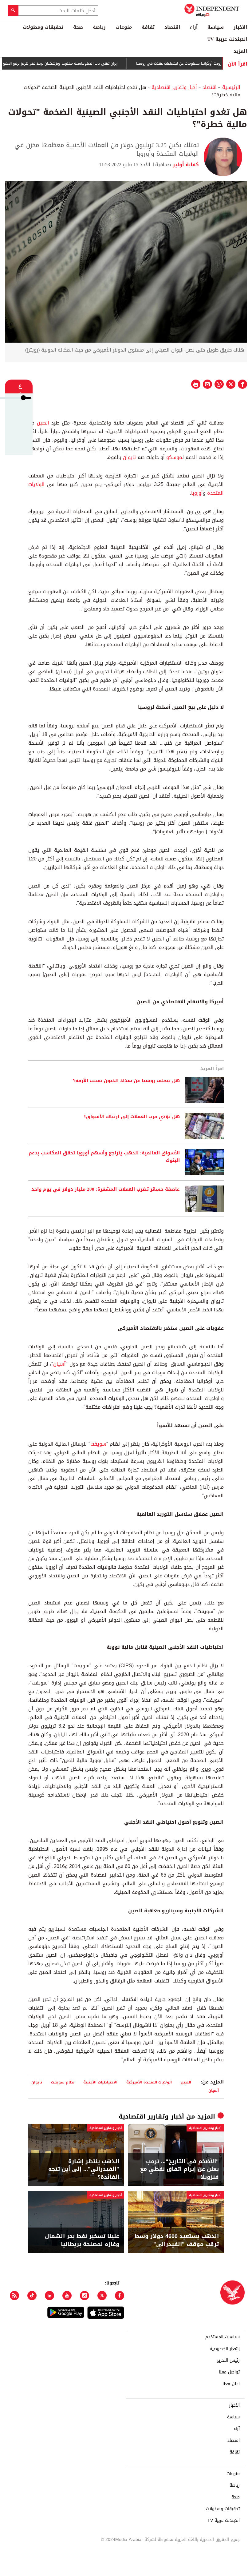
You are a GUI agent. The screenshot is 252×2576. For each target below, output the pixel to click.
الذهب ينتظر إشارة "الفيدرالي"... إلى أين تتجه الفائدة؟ (84, 2167)
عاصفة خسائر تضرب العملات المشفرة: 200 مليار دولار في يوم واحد (106, 1188)
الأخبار (240, 27)
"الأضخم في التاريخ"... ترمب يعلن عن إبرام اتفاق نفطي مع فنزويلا (179, 2167)
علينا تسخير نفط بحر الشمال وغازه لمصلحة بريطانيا (82, 2238)
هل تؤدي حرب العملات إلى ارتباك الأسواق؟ (132, 1115)
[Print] (196, 382)
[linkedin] (49, 2294)
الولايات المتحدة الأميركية (149, 2080)
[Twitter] (102, 2294)
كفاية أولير (185, 163)
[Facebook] (120, 2294)
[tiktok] (32, 2294)
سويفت (98, 1442)
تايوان (129, 455)
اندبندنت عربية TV (227, 39)
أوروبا (197, 491)
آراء (194, 27)
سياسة (216, 27)
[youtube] (67, 2294)
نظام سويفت (63, 2080)
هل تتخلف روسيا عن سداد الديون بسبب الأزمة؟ (126, 1079)
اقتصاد (172, 27)
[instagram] (85, 2294)
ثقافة (148, 27)
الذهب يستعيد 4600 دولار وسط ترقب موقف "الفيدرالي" (177, 2238)
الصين (43, 421)
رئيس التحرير (228, 2359)
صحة (78, 27)
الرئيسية (231, 85)
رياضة (99, 27)
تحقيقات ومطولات (43, 27)
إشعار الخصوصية (225, 2347)
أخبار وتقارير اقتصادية (174, 85)
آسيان (59, 1362)
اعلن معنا (231, 2382)
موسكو (174, 455)
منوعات (124, 27)
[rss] (14, 2294)
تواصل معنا (229, 2370)
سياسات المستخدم (222, 2335)
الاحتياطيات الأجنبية (100, 2080)
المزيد (240, 51)
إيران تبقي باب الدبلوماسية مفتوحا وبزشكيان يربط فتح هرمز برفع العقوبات (84, 62)
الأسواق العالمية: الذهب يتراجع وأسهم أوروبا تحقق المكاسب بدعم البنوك (104, 1155)
